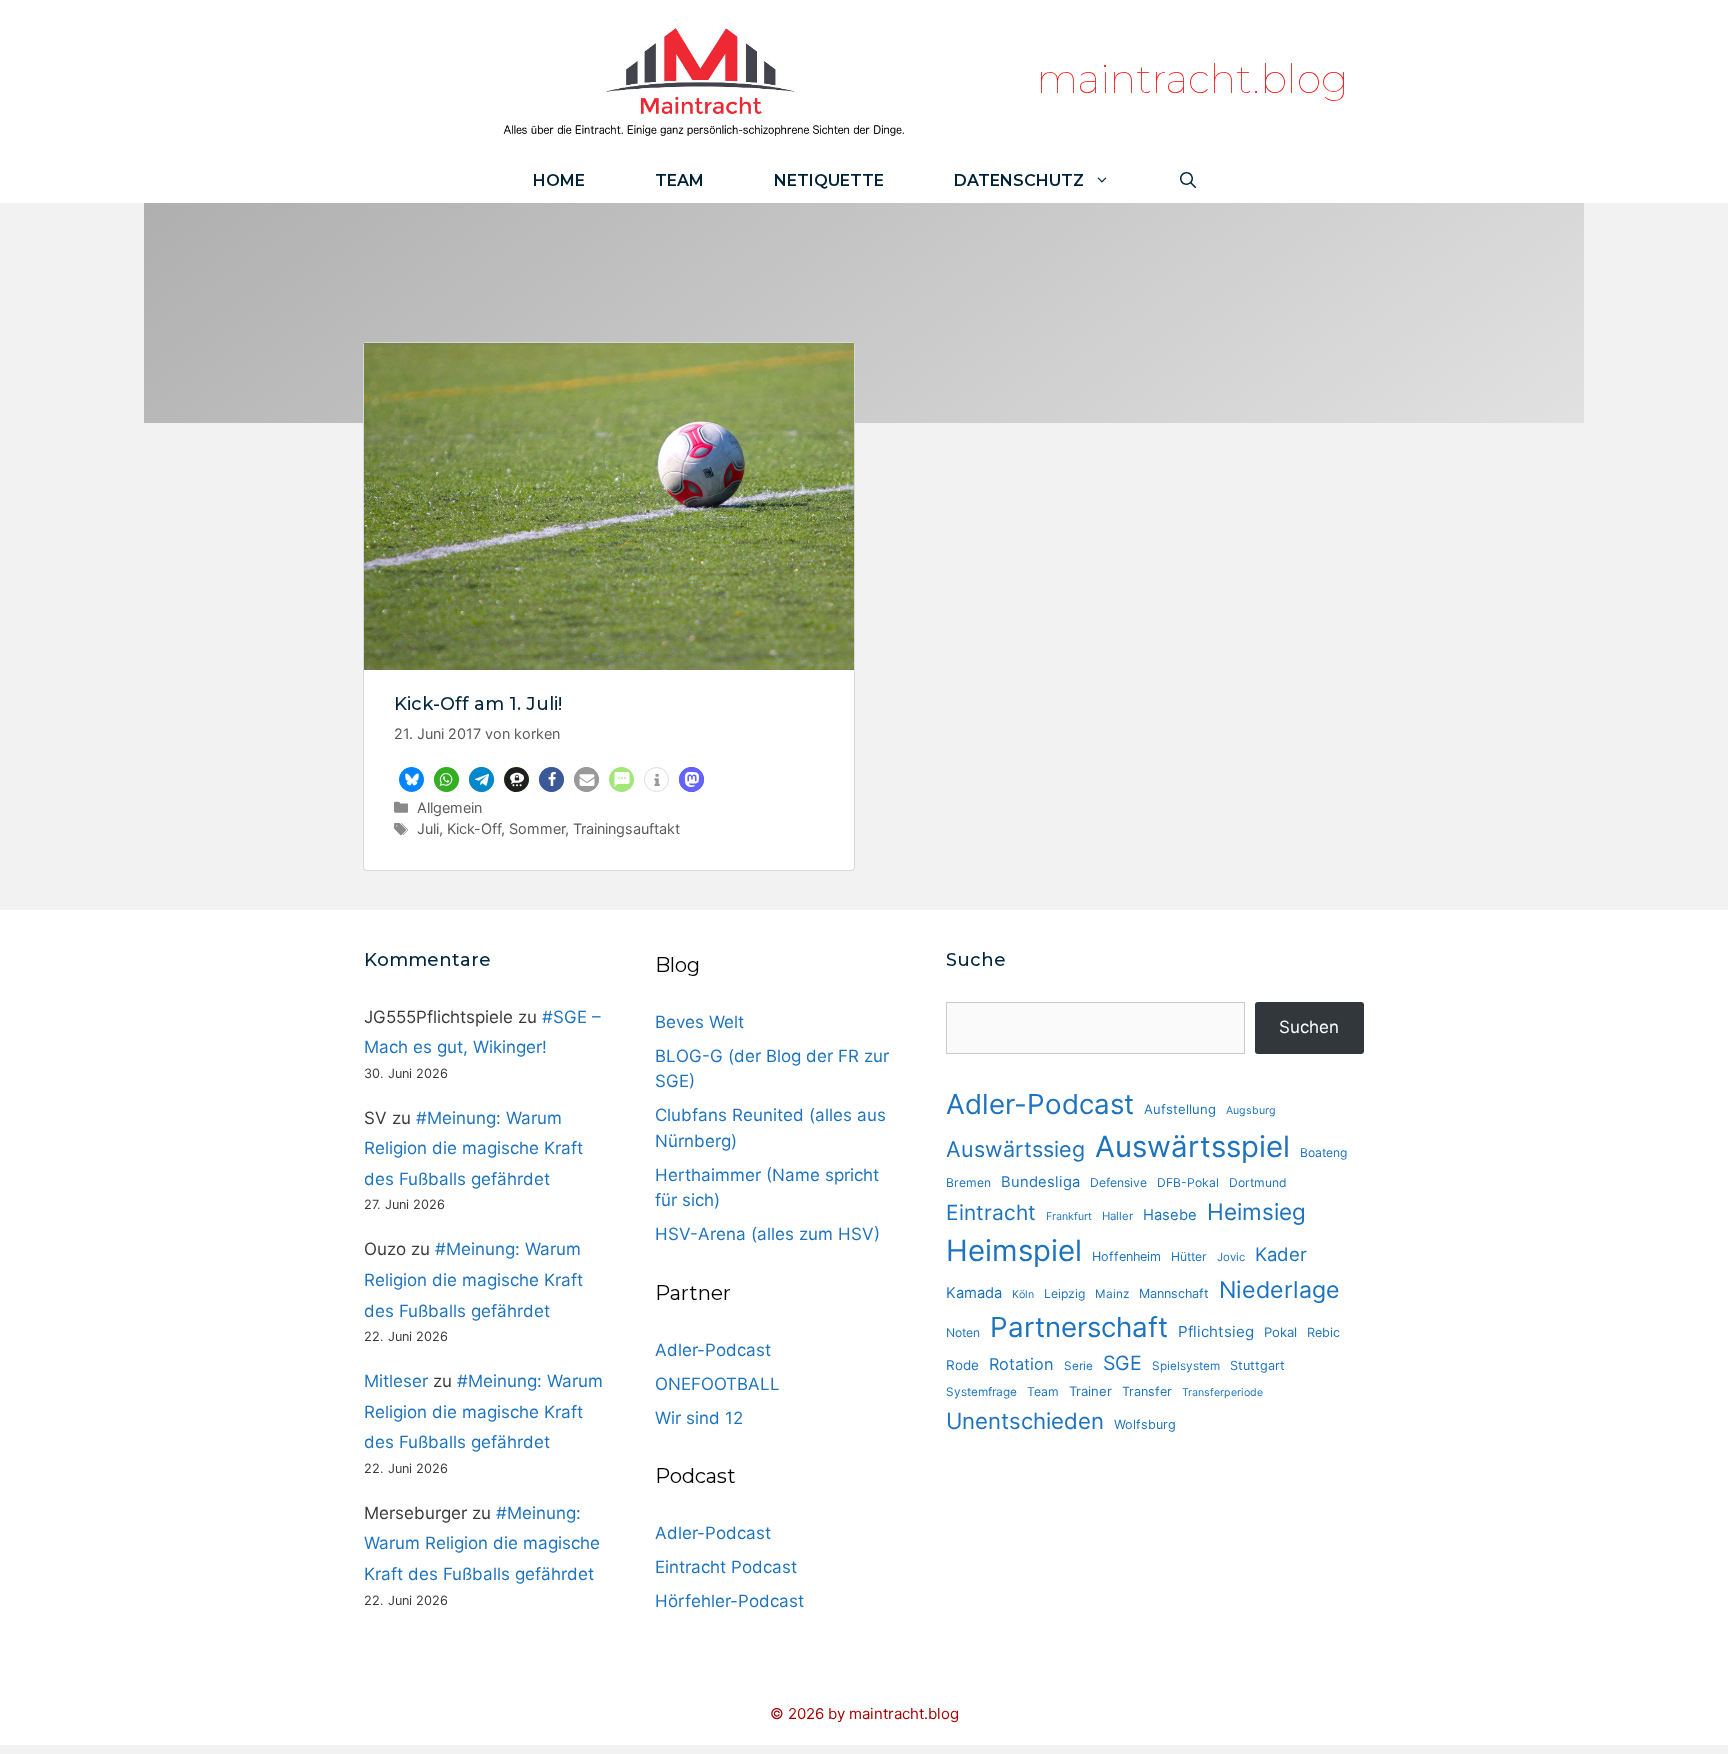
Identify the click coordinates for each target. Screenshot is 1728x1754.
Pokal (1280, 1332)
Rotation (1021, 1364)
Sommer (537, 828)
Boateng (1323, 1152)
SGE (1122, 1363)
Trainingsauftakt (626, 828)
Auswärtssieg (1015, 1149)
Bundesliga (1040, 1182)
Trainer (1090, 1391)
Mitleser (396, 1381)
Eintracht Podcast (726, 1567)
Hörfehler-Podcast (729, 1601)
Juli (428, 828)
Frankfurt (1069, 1216)
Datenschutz (1019, 180)
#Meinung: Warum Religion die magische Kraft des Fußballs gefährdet (473, 1148)
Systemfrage (981, 1392)
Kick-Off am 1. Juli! (478, 704)
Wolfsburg (1145, 1424)
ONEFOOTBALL (717, 1384)
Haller (1117, 1216)
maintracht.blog (1192, 78)
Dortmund (1258, 1182)
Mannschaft (1174, 1293)
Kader (1281, 1254)
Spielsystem (1186, 1366)
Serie (1078, 1366)
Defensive (1118, 1182)
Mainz (1112, 1294)
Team (679, 180)
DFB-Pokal (1188, 1182)
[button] (411, 779)
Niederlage (1279, 1290)
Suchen (1309, 1027)
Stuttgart (1257, 1365)
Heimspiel (1014, 1250)
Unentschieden (1025, 1420)
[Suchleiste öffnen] (1188, 180)
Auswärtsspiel (1192, 1146)
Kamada (974, 1293)
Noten (963, 1332)
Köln (1023, 1294)
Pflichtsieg (1216, 1331)
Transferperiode (1222, 1392)
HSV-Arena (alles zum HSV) (767, 1234)
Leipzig (1064, 1293)
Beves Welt (699, 1022)
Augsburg (1251, 1110)
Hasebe (1170, 1215)
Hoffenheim (1126, 1256)
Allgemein (449, 807)
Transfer (1147, 1391)
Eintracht (991, 1212)
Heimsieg (1256, 1211)
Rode (962, 1365)
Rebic (1323, 1332)
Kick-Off (474, 828)
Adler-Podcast (713, 1350)
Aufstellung (1180, 1109)
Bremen (968, 1182)
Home (559, 180)
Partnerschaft (1079, 1327)
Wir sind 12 (699, 1418)
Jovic (1231, 1257)
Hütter (1189, 1256)
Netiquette (829, 180)
